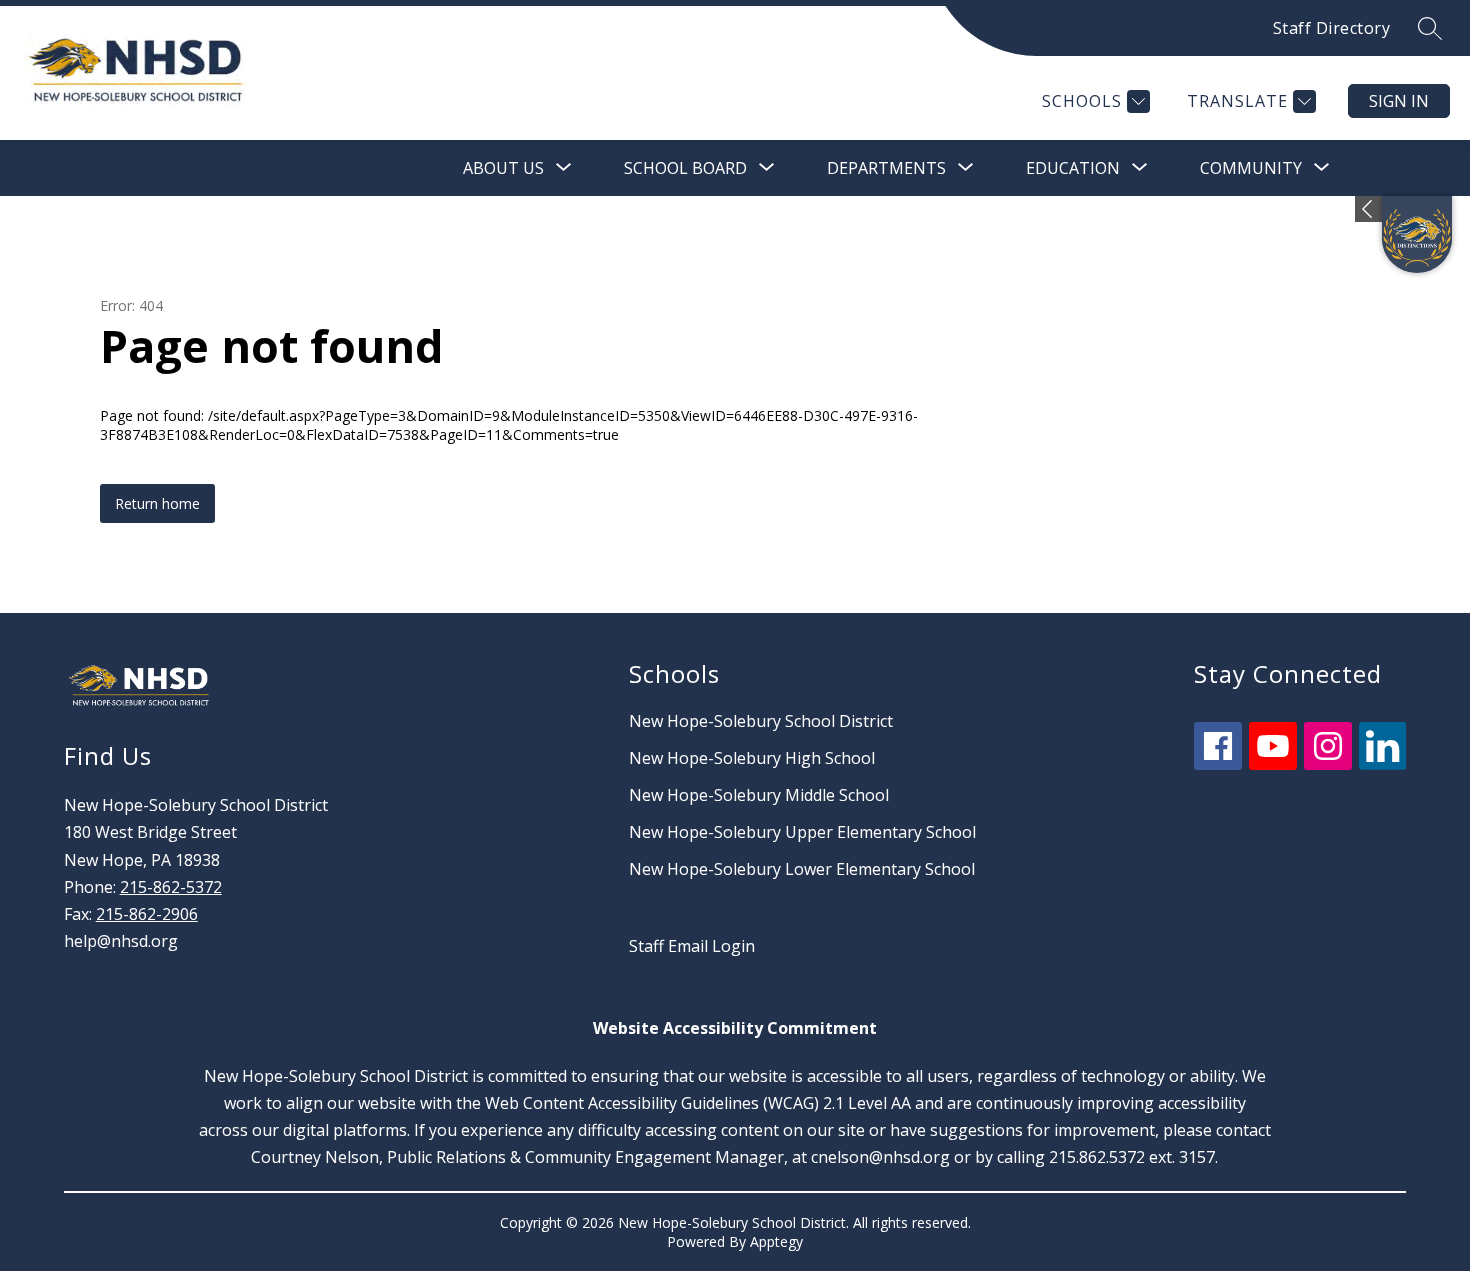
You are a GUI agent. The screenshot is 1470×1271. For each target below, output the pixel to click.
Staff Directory (1332, 28)
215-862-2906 (147, 914)
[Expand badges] (1368, 209)
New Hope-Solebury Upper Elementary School (802, 832)
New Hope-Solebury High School (752, 758)
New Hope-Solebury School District (761, 721)
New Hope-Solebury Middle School (759, 795)
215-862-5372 (171, 887)
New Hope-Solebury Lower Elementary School (802, 869)
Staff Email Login (692, 946)
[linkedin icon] (1383, 764)
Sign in (1399, 101)
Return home (157, 503)
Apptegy (776, 1241)
